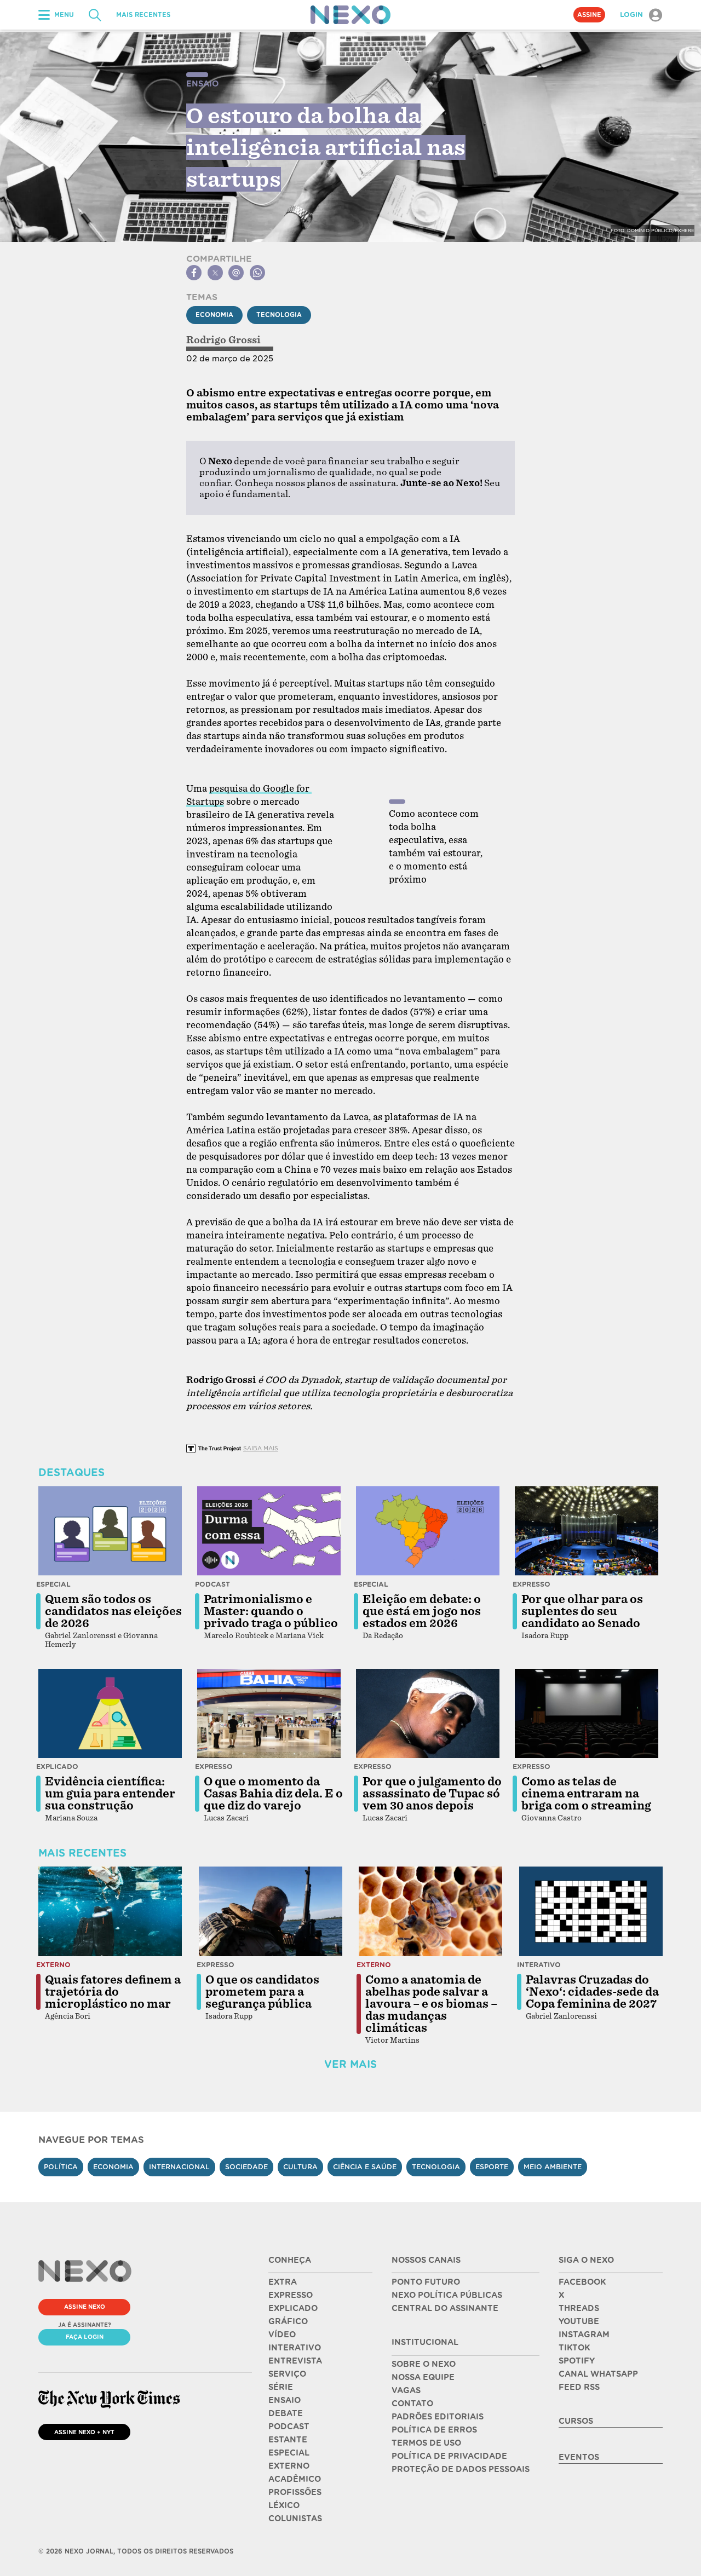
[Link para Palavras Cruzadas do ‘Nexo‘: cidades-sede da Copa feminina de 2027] (591, 1911)
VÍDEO (282, 2335)
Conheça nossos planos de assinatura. (317, 483)
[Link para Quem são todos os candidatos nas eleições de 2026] (110, 1531)
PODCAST (289, 2427)
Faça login (85, 2337)
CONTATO (412, 2404)
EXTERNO (289, 2466)
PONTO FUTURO (426, 2282)
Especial (53, 1584)
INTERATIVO (295, 2348)
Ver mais (350, 2064)
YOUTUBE (579, 2321)
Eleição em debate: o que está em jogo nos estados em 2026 (422, 1611)
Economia (214, 315)
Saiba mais (261, 1448)
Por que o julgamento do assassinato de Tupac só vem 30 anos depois (432, 1794)
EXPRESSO (291, 2295)
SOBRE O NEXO (424, 2364)
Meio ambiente (553, 2167)
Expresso (532, 1584)
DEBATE (286, 2413)
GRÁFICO (288, 2321)
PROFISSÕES (295, 2492)
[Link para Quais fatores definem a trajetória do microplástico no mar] (110, 1911)
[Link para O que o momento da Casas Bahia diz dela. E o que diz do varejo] (269, 1714)
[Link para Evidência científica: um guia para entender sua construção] (110, 1714)
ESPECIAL (289, 2453)
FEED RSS (579, 2387)
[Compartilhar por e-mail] (236, 273)
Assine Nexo (85, 2307)
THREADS (579, 2308)
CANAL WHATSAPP (598, 2374)
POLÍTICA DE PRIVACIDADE (449, 2456)
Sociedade (246, 2167)
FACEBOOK (582, 2282)
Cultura (300, 2167)
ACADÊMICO (295, 2479)
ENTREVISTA (295, 2361)
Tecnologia (279, 315)
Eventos (579, 2457)
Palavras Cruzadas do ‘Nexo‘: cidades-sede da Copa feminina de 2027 (592, 1992)
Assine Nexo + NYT (84, 2432)
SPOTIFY (577, 2361)
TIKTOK (574, 2348)
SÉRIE (281, 2387)
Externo (53, 1965)
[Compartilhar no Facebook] (194, 273)
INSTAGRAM (584, 2335)
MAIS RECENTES (143, 15)
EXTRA (283, 2282)
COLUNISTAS (295, 2519)
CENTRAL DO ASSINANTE (445, 2308)
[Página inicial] (350, 15)
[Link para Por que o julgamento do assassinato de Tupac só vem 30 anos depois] (428, 1714)
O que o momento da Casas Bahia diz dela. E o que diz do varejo (273, 1794)
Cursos (576, 2421)
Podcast (212, 1584)
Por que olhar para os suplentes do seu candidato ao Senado (582, 1611)
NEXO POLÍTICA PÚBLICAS (447, 2295)
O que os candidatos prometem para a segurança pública (262, 1992)
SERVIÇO (287, 2374)
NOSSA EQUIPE (423, 2377)
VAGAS (406, 2390)
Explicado (57, 1767)
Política (61, 2167)
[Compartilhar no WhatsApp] (257, 273)
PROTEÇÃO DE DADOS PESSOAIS (461, 2469)
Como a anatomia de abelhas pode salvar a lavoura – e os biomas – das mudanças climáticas (431, 2004)
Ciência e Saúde (365, 2167)
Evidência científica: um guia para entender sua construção (110, 1794)
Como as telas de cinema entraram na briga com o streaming (586, 1794)
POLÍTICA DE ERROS (434, 2430)
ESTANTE (288, 2440)
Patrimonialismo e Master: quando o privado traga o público (271, 1611)
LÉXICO (284, 2505)
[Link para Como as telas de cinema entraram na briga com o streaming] (587, 1714)
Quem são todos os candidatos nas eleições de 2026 (113, 1611)
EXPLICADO (293, 2308)
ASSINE (589, 15)
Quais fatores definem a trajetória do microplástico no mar (113, 1992)
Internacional (179, 2167)
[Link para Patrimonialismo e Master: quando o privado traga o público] (269, 1531)
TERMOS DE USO (426, 2443)
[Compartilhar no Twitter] (215, 273)
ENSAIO (285, 2400)
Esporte (492, 2167)
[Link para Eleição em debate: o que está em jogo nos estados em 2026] (428, 1531)
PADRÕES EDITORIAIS (438, 2417)
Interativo (539, 1965)
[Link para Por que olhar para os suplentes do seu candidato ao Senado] (587, 1531)
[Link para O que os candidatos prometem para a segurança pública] (271, 1911)
